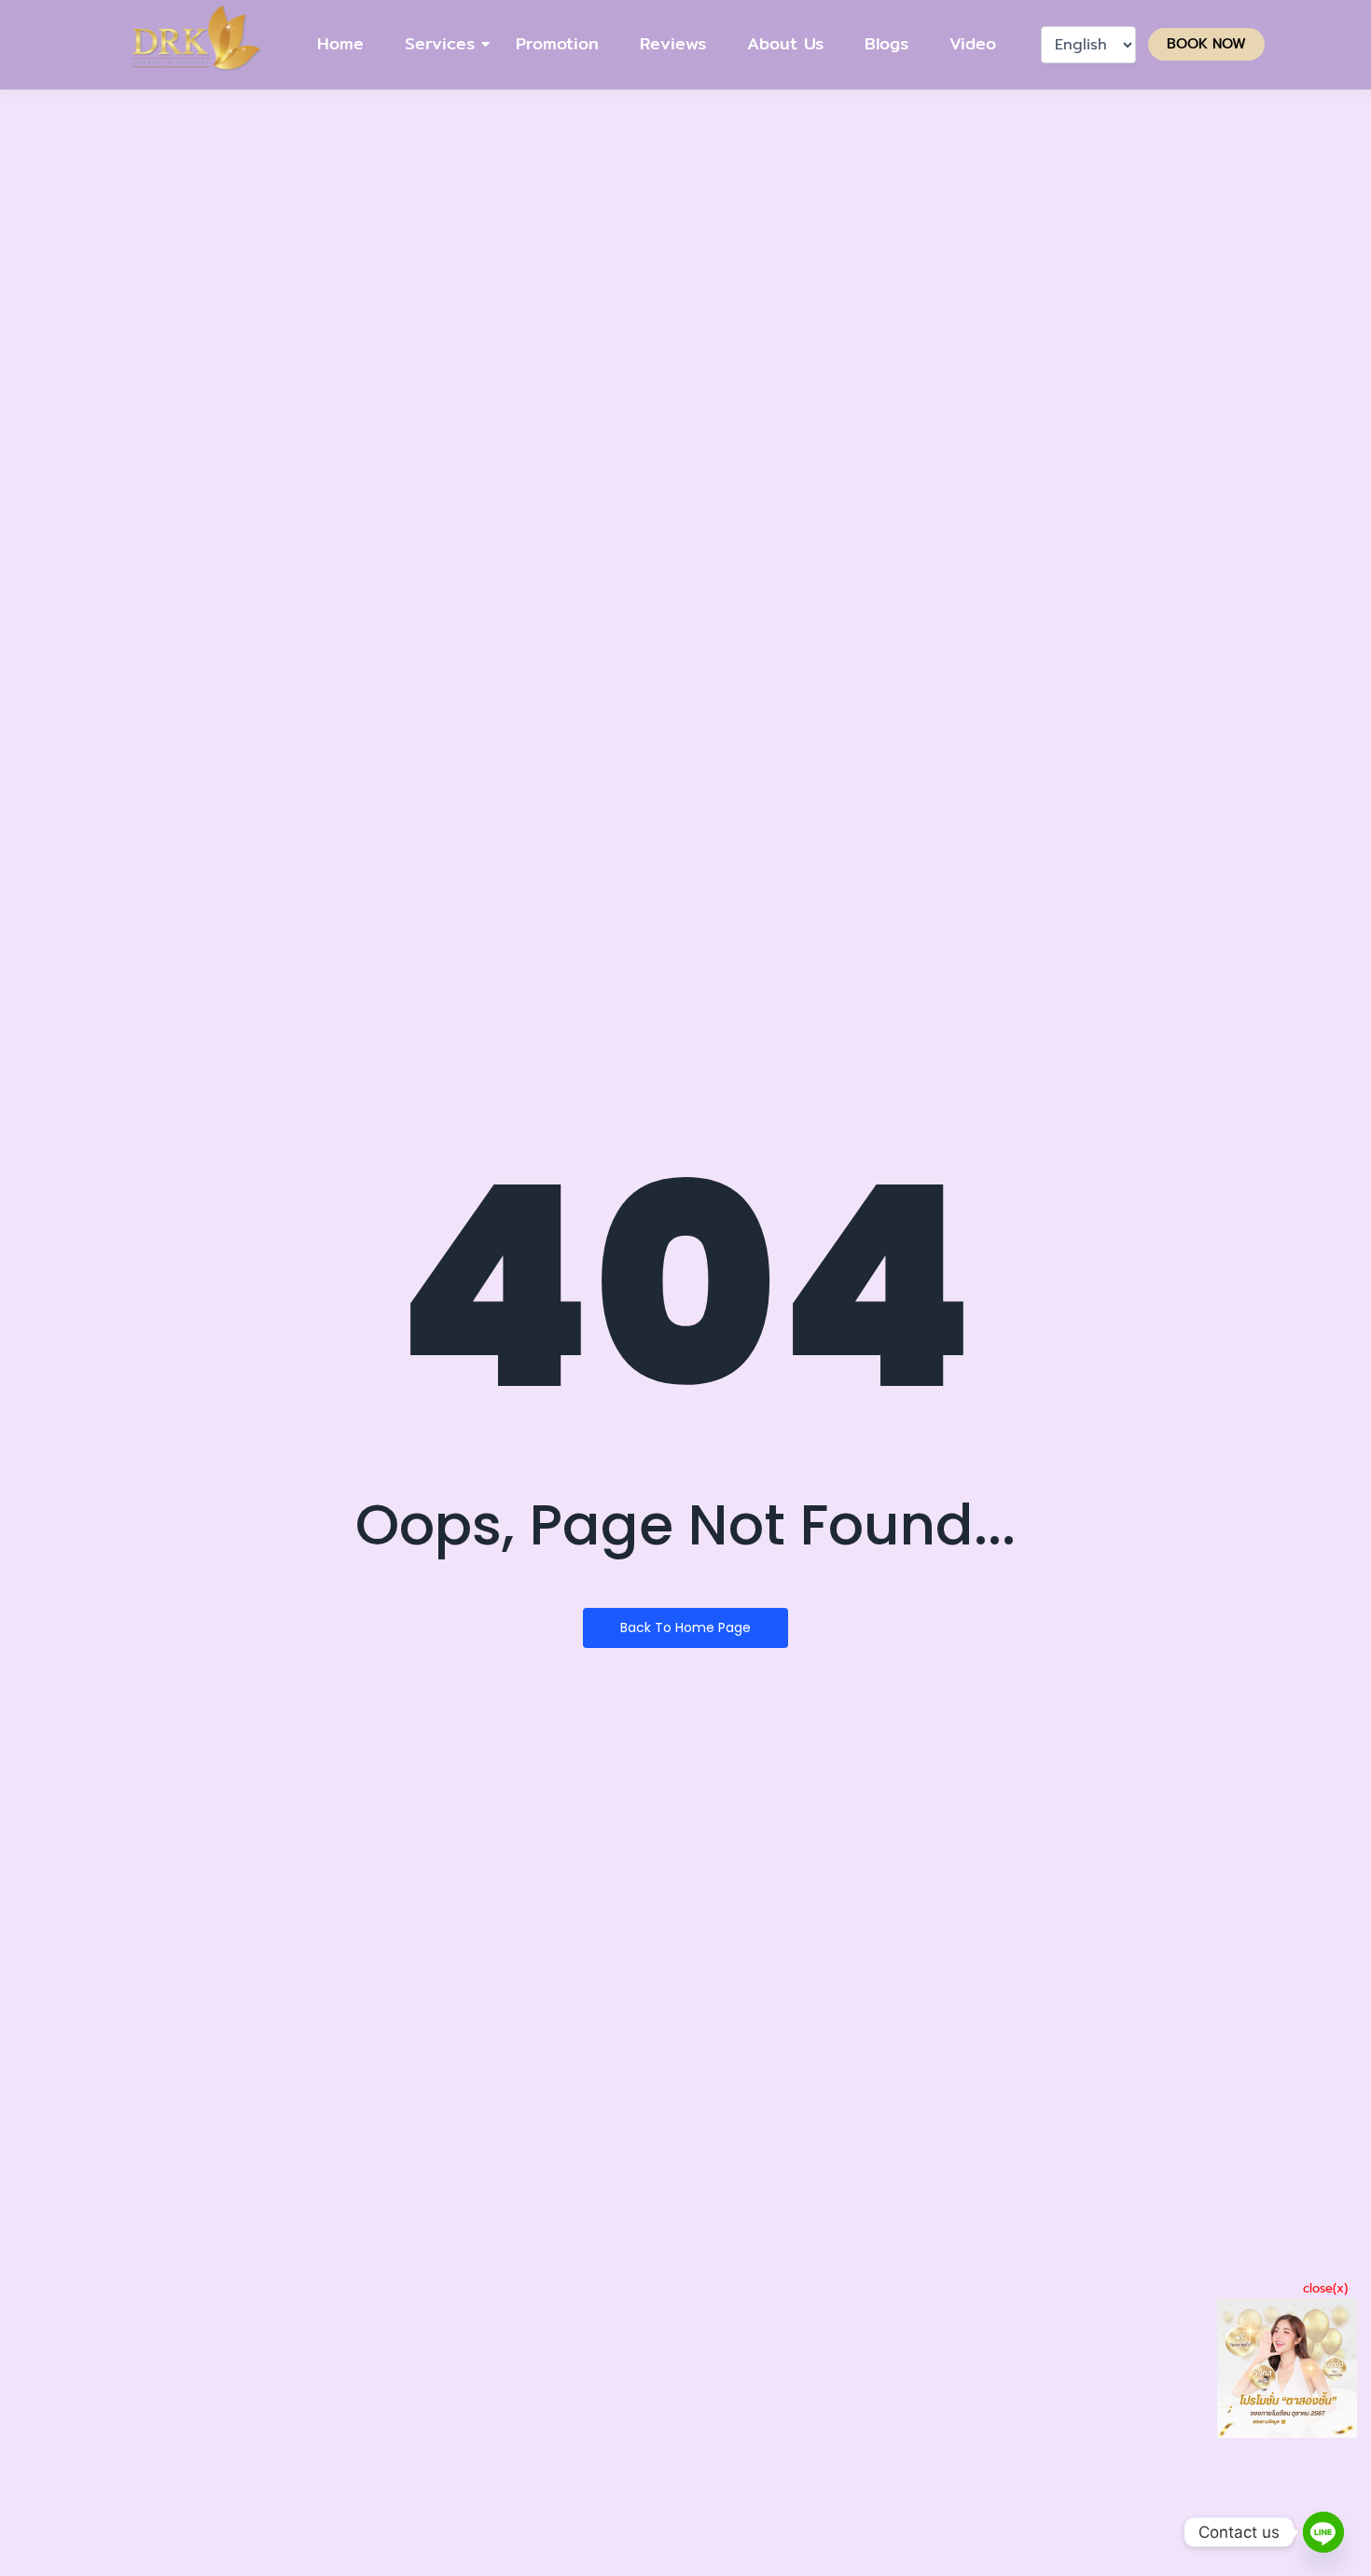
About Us (785, 43)
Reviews (673, 43)
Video (973, 43)
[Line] (1323, 2532)
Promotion (557, 43)
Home (340, 43)
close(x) (1325, 2288)
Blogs (886, 43)
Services (440, 43)
